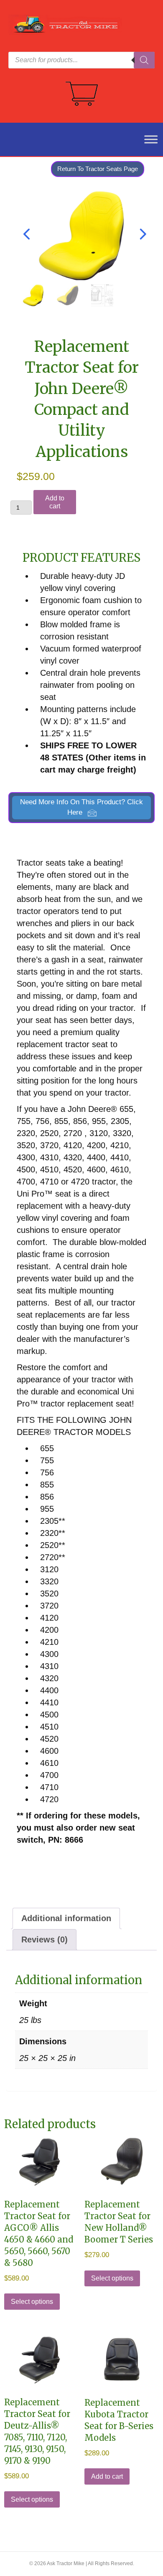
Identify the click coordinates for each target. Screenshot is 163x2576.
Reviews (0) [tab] (45, 1940)
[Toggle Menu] (146, 139)
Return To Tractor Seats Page (98, 169)
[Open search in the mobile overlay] (81, 60)
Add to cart (55, 502)
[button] (81, 808)
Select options (32, 2302)
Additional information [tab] (66, 1918)
